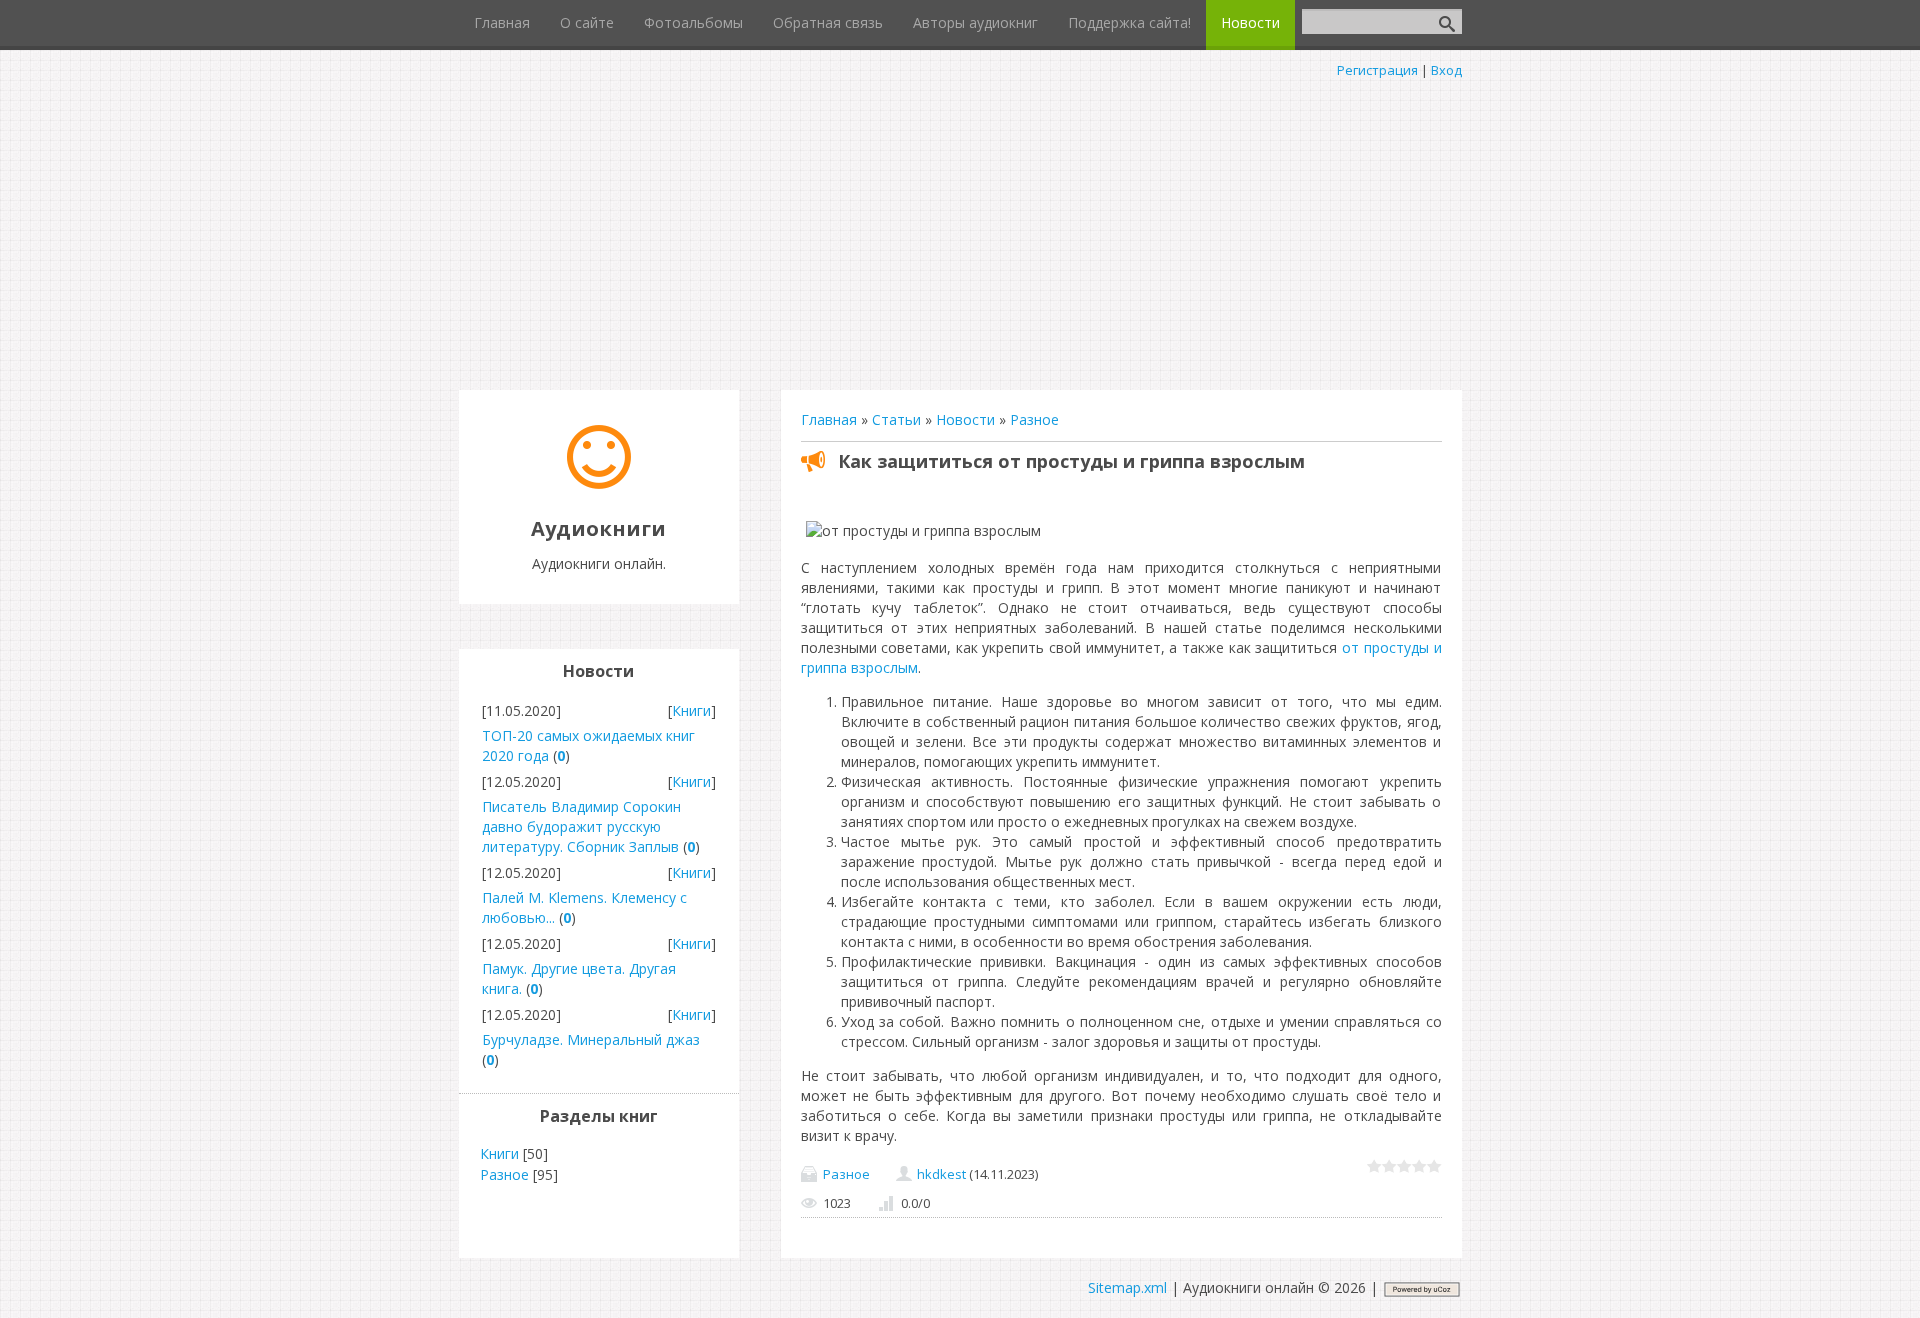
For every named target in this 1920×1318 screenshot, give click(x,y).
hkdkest (941, 1174)
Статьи (896, 419)
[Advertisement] (960, 230)
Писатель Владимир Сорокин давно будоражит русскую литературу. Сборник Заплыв (581, 826)
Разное (1034, 419)
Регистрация (1377, 70)
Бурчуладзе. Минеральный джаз (591, 1039)
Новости (965, 419)
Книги (691, 710)
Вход (1446, 70)
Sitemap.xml (1127, 1287)
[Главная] (599, 483)
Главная (829, 419)
